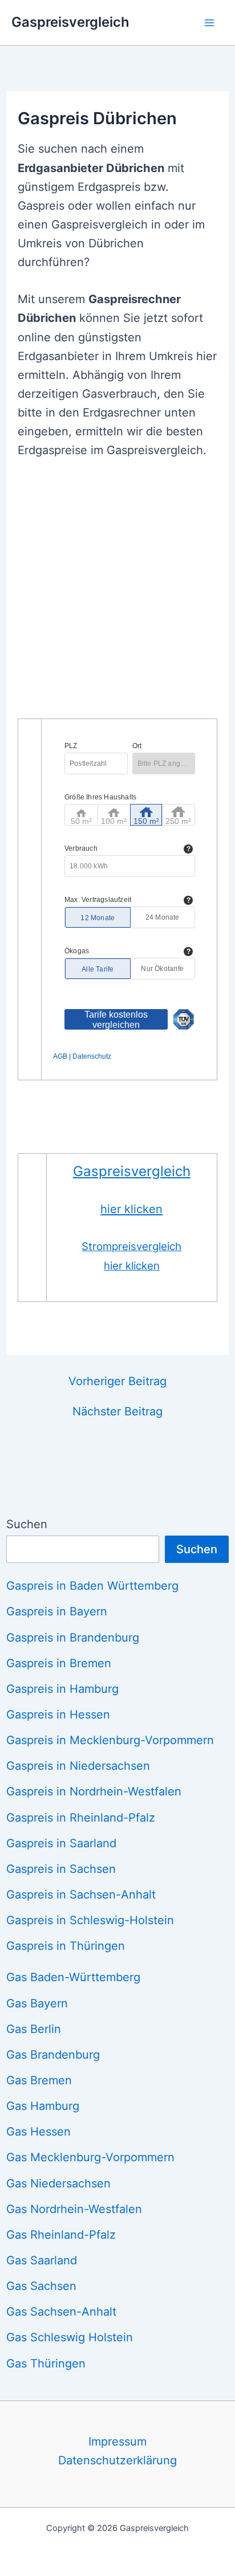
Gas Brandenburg (53, 2055)
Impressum (117, 2442)
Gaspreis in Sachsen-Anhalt (81, 1895)
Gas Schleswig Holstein (70, 2337)
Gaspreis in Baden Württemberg (92, 1586)
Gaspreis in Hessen (58, 1714)
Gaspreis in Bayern (57, 1611)
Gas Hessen (39, 2132)
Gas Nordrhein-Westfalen (74, 2209)
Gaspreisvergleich (70, 22)
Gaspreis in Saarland (61, 1843)
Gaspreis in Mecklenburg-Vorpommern (110, 1740)
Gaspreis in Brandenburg (73, 1638)
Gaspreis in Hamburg (62, 1689)
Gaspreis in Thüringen (66, 1946)
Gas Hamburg (43, 2106)
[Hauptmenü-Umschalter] (209, 22)
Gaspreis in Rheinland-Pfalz (81, 1818)
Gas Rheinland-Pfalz (61, 2235)
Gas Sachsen (41, 2286)
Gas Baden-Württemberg (73, 1977)
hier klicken (131, 1209)
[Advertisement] (117, 595)
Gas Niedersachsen (58, 2183)
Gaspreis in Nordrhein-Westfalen (94, 1791)
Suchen (27, 1524)
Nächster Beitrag (117, 1411)
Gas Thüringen (46, 2363)
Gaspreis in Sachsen (61, 1869)
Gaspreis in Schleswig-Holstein (90, 1920)
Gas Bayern (37, 2003)
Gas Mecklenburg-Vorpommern (90, 2157)
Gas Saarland (42, 2260)
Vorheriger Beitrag (117, 1381)
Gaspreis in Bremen (59, 1663)
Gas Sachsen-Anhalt (61, 2312)
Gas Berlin (34, 2029)
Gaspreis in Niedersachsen (78, 1766)
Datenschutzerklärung (117, 2460)
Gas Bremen (39, 2080)
